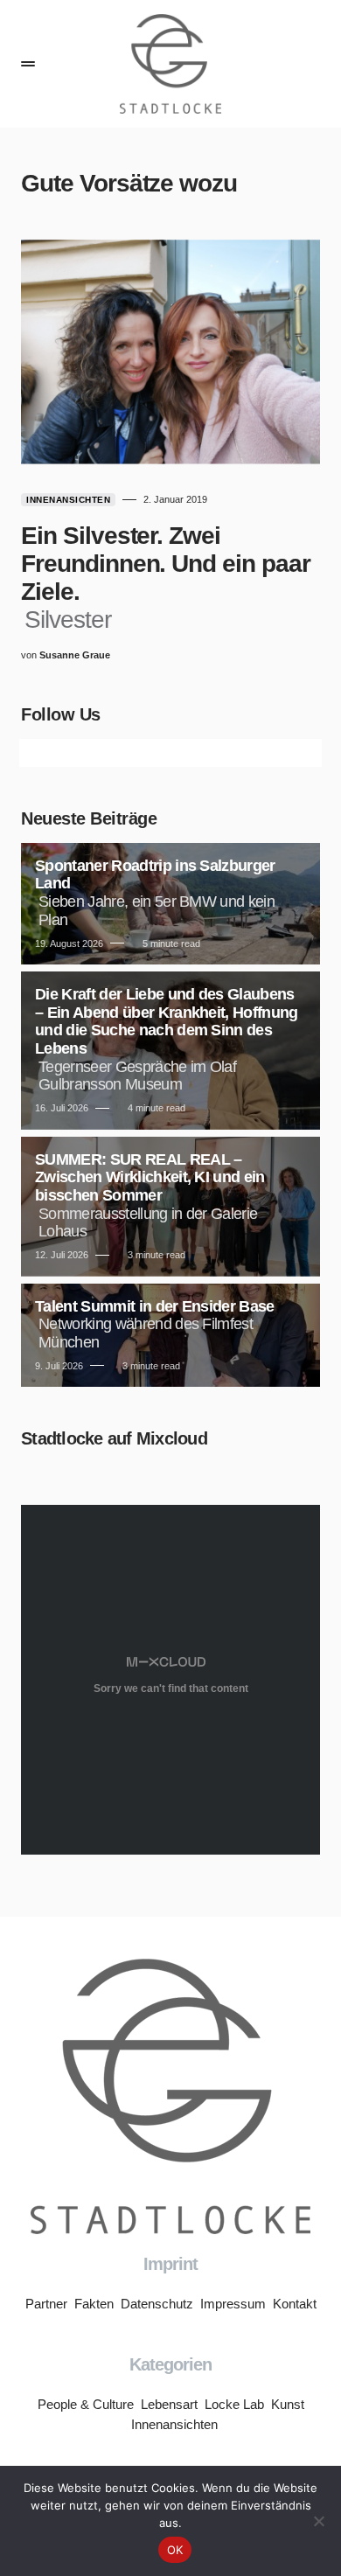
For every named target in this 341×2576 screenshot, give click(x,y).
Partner (46, 2304)
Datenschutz (157, 2304)
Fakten (94, 2304)
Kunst (288, 2404)
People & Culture (86, 2404)
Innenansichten (68, 500)
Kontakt (295, 2304)
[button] (28, 64)
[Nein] (319, 2521)
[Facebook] (58, 753)
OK (175, 2550)
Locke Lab (234, 2404)
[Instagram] (114, 753)
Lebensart (169, 2404)
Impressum (233, 2304)
